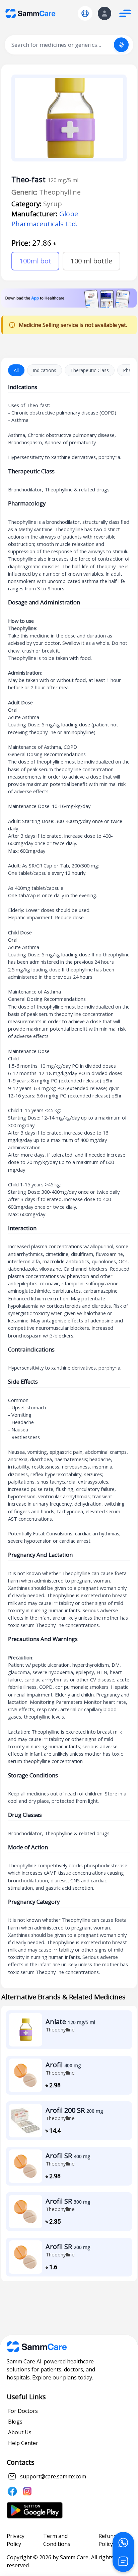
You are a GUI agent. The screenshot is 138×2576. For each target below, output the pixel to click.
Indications (45, 370)
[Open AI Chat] (123, 2561)
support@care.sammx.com (53, 2476)
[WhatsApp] (123, 2543)
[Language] (85, 13)
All (16, 370)
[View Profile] (105, 13)
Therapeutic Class (90, 370)
